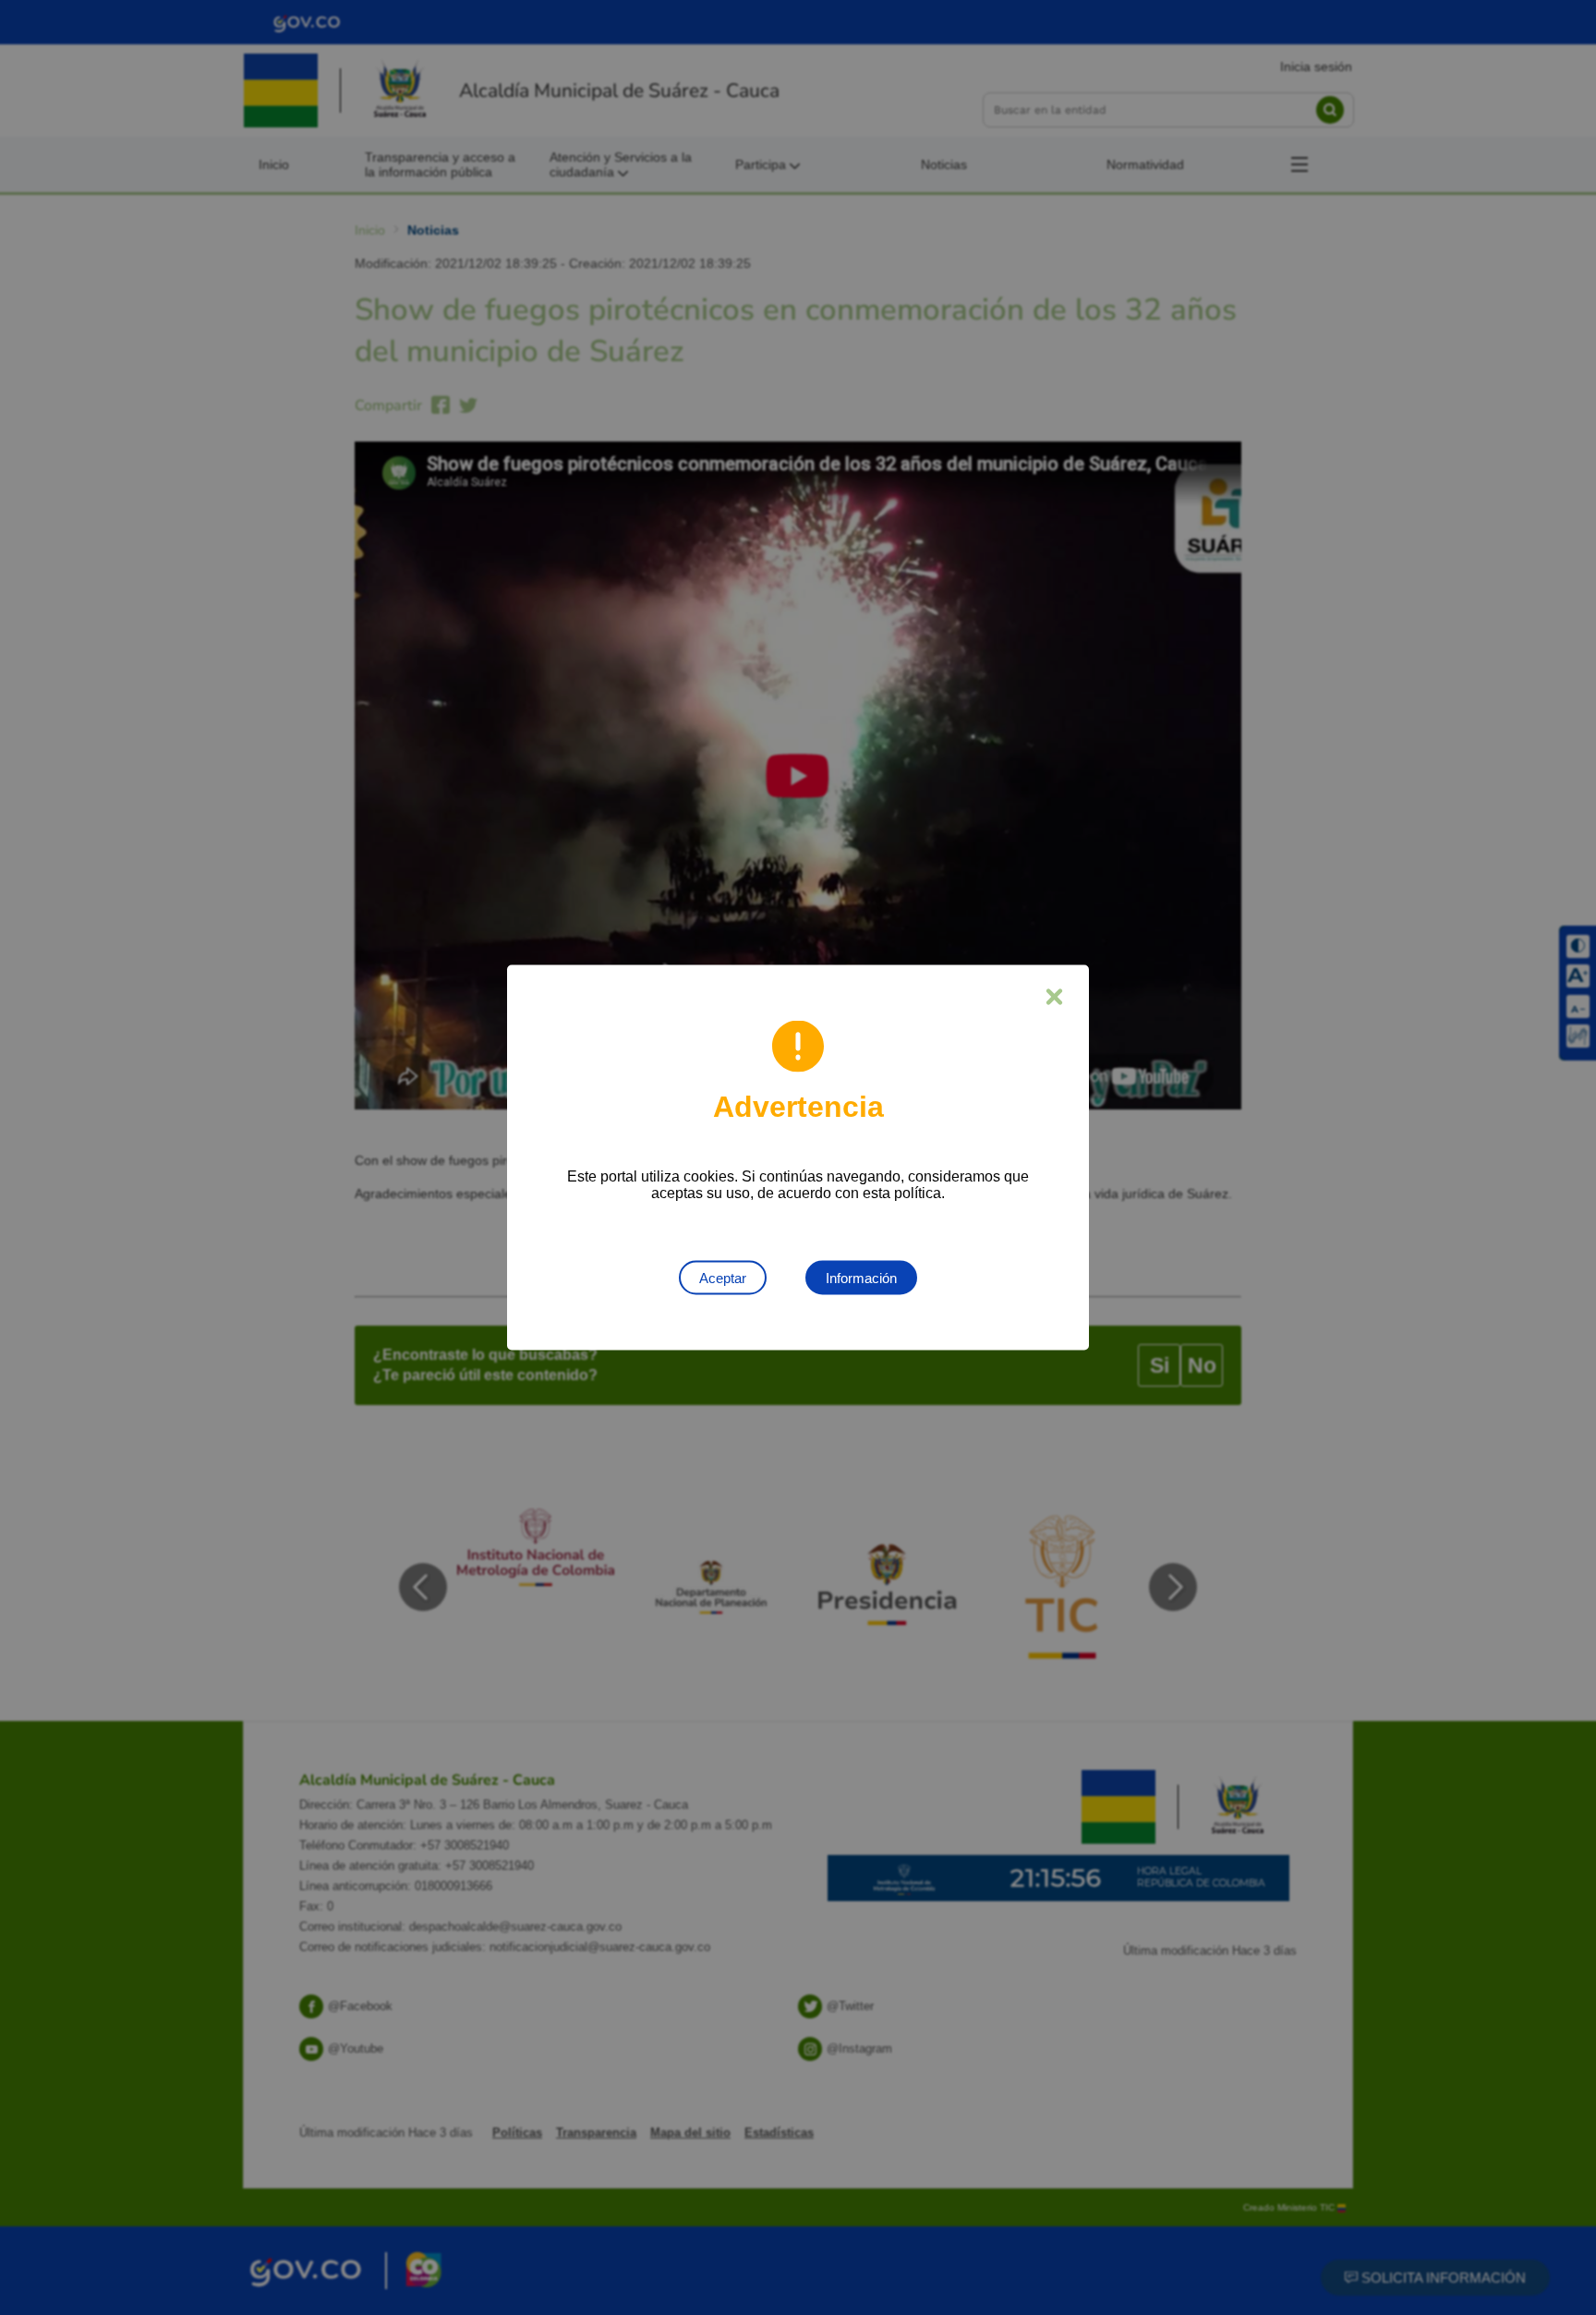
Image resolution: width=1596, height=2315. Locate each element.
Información (861, 1278)
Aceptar (723, 1278)
